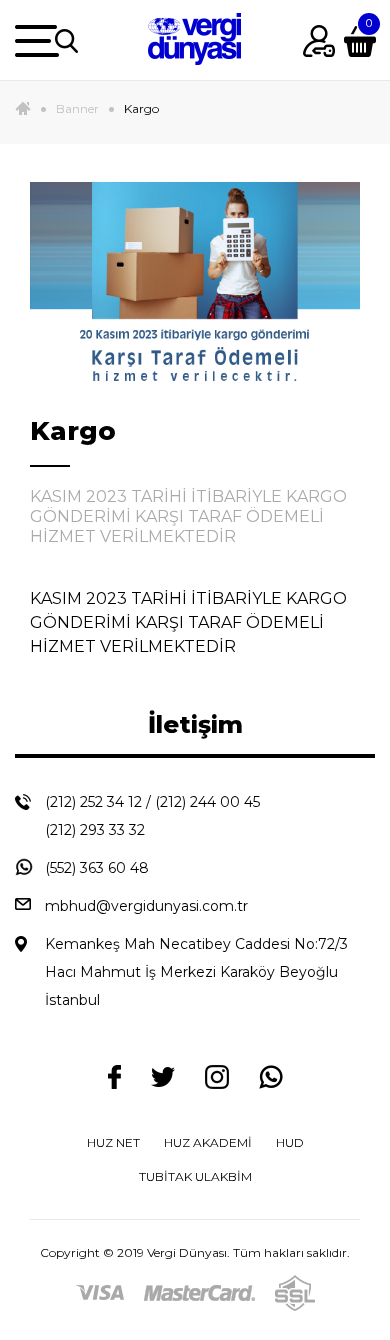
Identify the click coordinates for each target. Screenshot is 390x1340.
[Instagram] (217, 1076)
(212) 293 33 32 (95, 830)
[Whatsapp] (271, 1076)
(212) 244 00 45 (207, 802)
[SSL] (295, 1292)
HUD (290, 1142)
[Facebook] (114, 1076)
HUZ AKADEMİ (208, 1142)
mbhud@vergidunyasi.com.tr (146, 906)
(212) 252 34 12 (93, 802)
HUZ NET (113, 1142)
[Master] (199, 1292)
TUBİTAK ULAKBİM (195, 1176)
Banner (77, 108)
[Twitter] (163, 1076)
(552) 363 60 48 (97, 868)
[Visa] (100, 1292)
